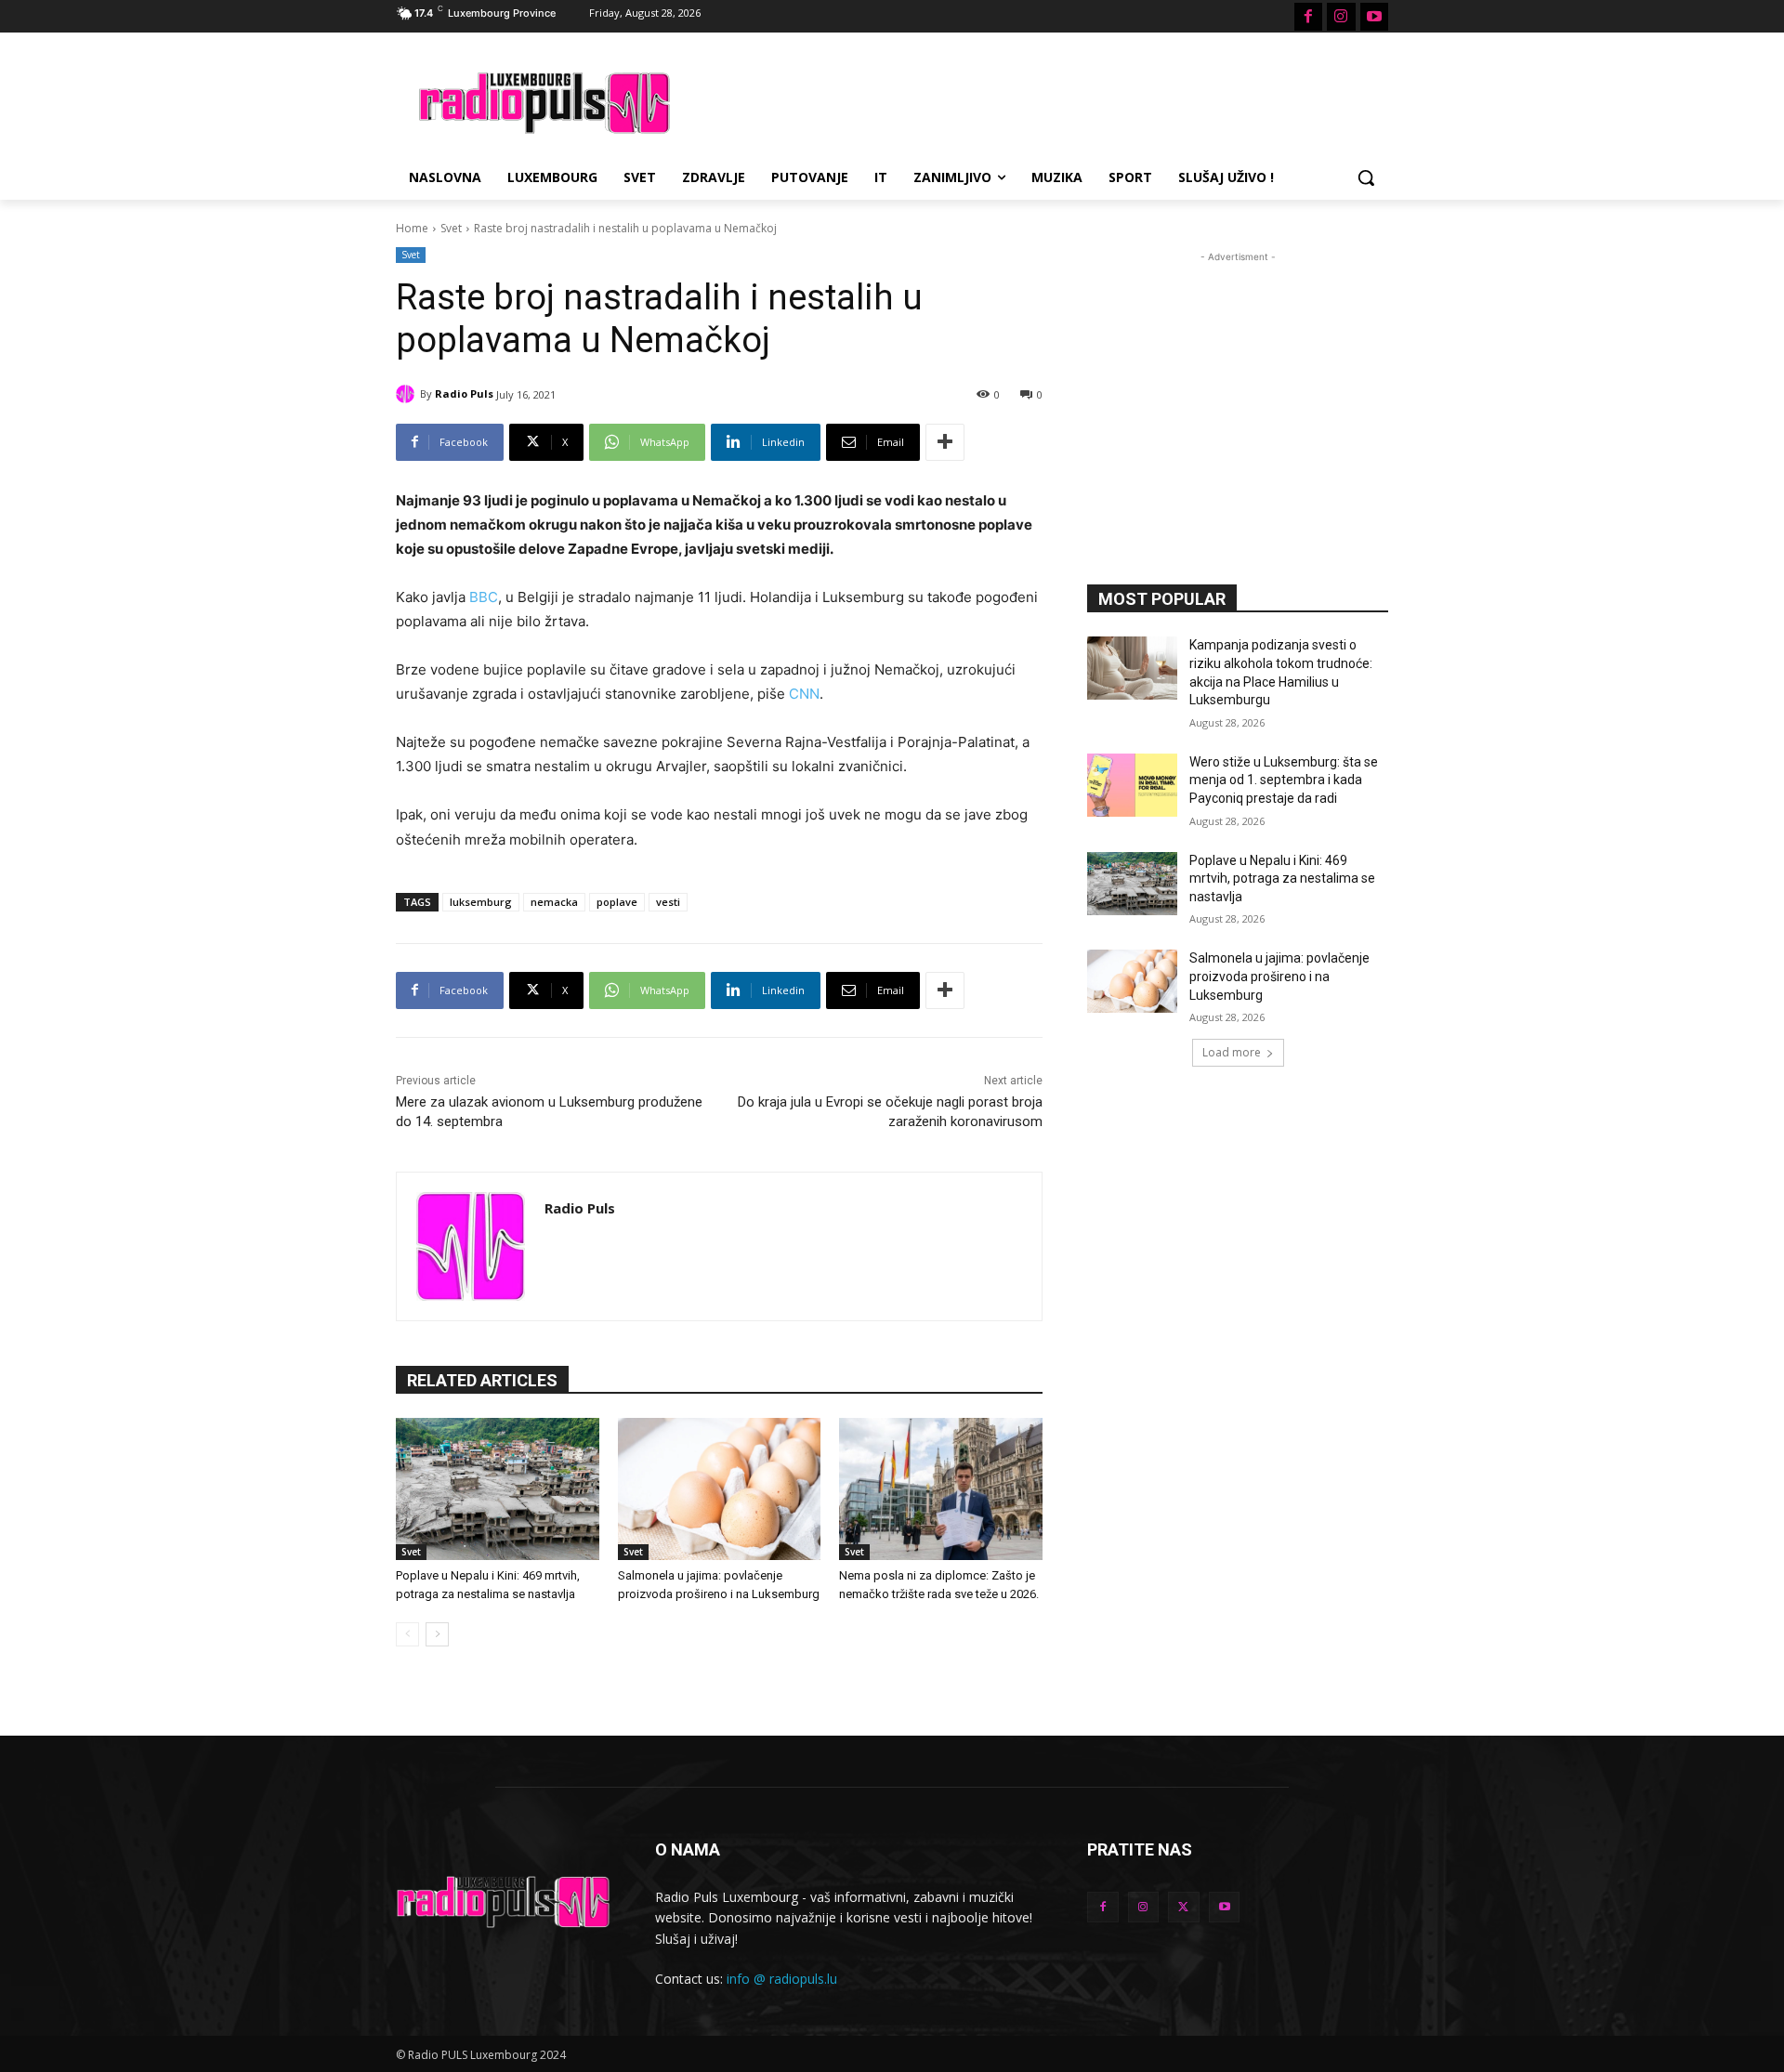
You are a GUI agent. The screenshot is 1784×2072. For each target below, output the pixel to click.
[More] (945, 442)
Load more (1232, 1052)
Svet (451, 228)
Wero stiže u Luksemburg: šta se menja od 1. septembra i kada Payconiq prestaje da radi (1284, 780)
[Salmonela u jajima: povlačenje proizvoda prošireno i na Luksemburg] (720, 1489)
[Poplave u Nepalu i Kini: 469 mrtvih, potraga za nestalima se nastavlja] (498, 1489)
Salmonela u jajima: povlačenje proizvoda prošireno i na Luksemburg (1279, 976)
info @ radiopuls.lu (782, 1979)
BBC (484, 597)
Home (412, 228)
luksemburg (481, 902)
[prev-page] (407, 1634)
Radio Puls (464, 393)
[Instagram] (1341, 17)
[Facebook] (1308, 17)
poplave (617, 902)
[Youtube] (1374, 17)
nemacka (554, 902)
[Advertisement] (1031, 100)
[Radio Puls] (408, 394)
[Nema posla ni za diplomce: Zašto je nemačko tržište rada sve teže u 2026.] (941, 1489)
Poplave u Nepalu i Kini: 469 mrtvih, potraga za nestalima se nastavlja (1282, 879)
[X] (1184, 1908)
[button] (1366, 177)
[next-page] (437, 1634)
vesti (668, 902)
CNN (804, 694)
